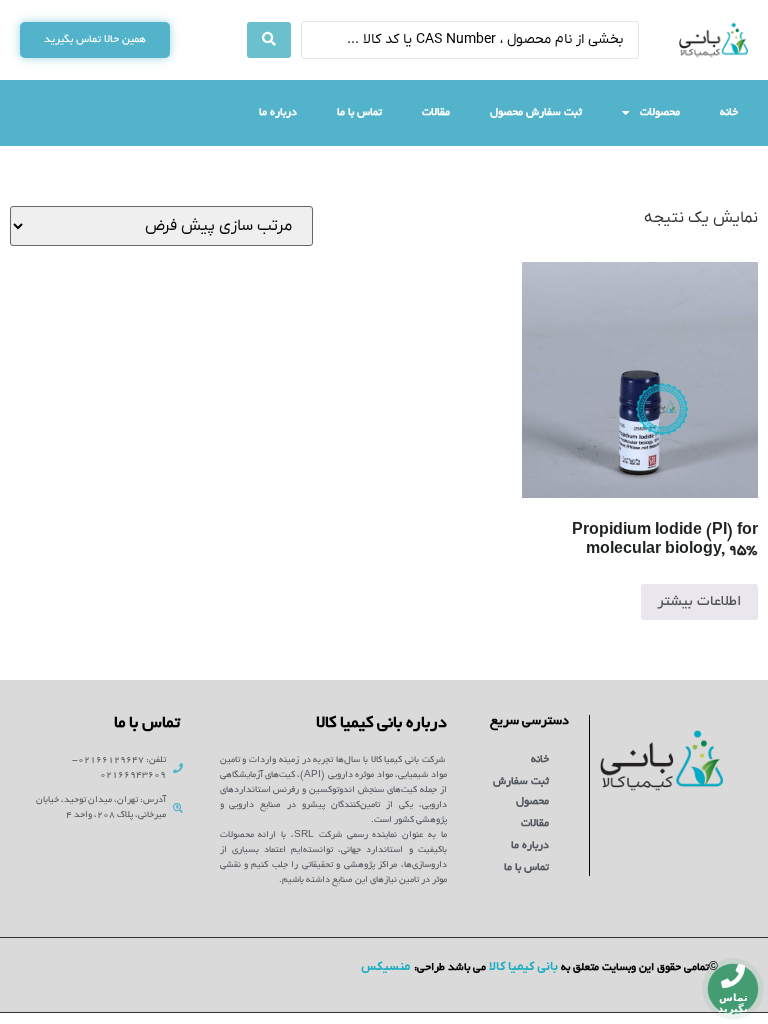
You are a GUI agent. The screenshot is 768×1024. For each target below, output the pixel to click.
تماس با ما (359, 113)
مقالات (436, 113)
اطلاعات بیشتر (699, 602)
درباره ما (278, 113)
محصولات (660, 113)
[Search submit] (269, 40)
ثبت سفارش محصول (536, 113)
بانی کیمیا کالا (523, 967)
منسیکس (386, 967)
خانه (729, 113)
